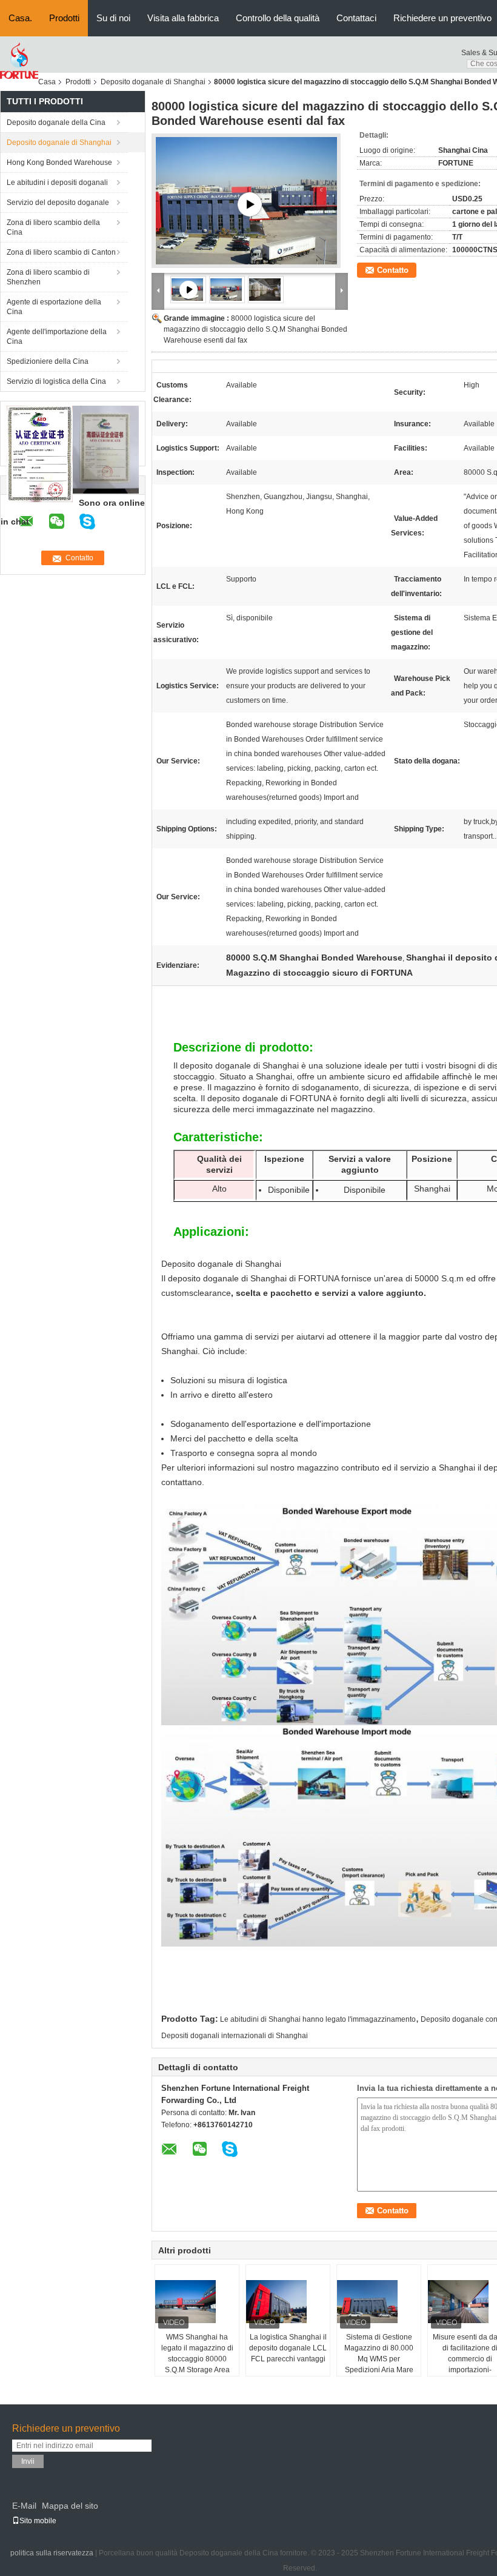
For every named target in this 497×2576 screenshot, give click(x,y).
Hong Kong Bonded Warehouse (59, 163)
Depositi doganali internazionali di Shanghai (235, 2036)
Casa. (20, 18)
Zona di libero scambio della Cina (53, 227)
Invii (28, 2461)
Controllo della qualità (278, 18)
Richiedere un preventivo (442, 18)
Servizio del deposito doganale (58, 203)
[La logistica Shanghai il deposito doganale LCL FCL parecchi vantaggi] (289, 2301)
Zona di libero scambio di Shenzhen (48, 277)
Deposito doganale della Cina (56, 122)
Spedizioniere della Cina (48, 361)
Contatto (393, 270)
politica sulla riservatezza (52, 2553)
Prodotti (64, 18)
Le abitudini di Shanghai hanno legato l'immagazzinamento (318, 2019)
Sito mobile (38, 2521)
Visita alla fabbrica (183, 18)
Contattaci (356, 18)
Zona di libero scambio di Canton (61, 252)
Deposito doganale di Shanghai (153, 82)
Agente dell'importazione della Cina (57, 337)
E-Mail (24, 2506)
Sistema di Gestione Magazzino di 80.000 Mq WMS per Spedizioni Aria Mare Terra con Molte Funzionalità (379, 2364)
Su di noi (113, 18)
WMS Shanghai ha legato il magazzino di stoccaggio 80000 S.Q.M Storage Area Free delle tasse (197, 2359)
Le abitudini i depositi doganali (57, 183)
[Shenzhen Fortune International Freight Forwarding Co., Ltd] (19, 61)
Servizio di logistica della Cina (56, 381)
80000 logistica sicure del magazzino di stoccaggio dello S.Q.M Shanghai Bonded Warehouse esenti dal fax (255, 329)
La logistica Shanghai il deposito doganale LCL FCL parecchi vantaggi (288, 2348)
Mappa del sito (70, 2506)
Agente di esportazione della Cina (54, 307)
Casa (47, 82)
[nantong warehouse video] (250, 204)
